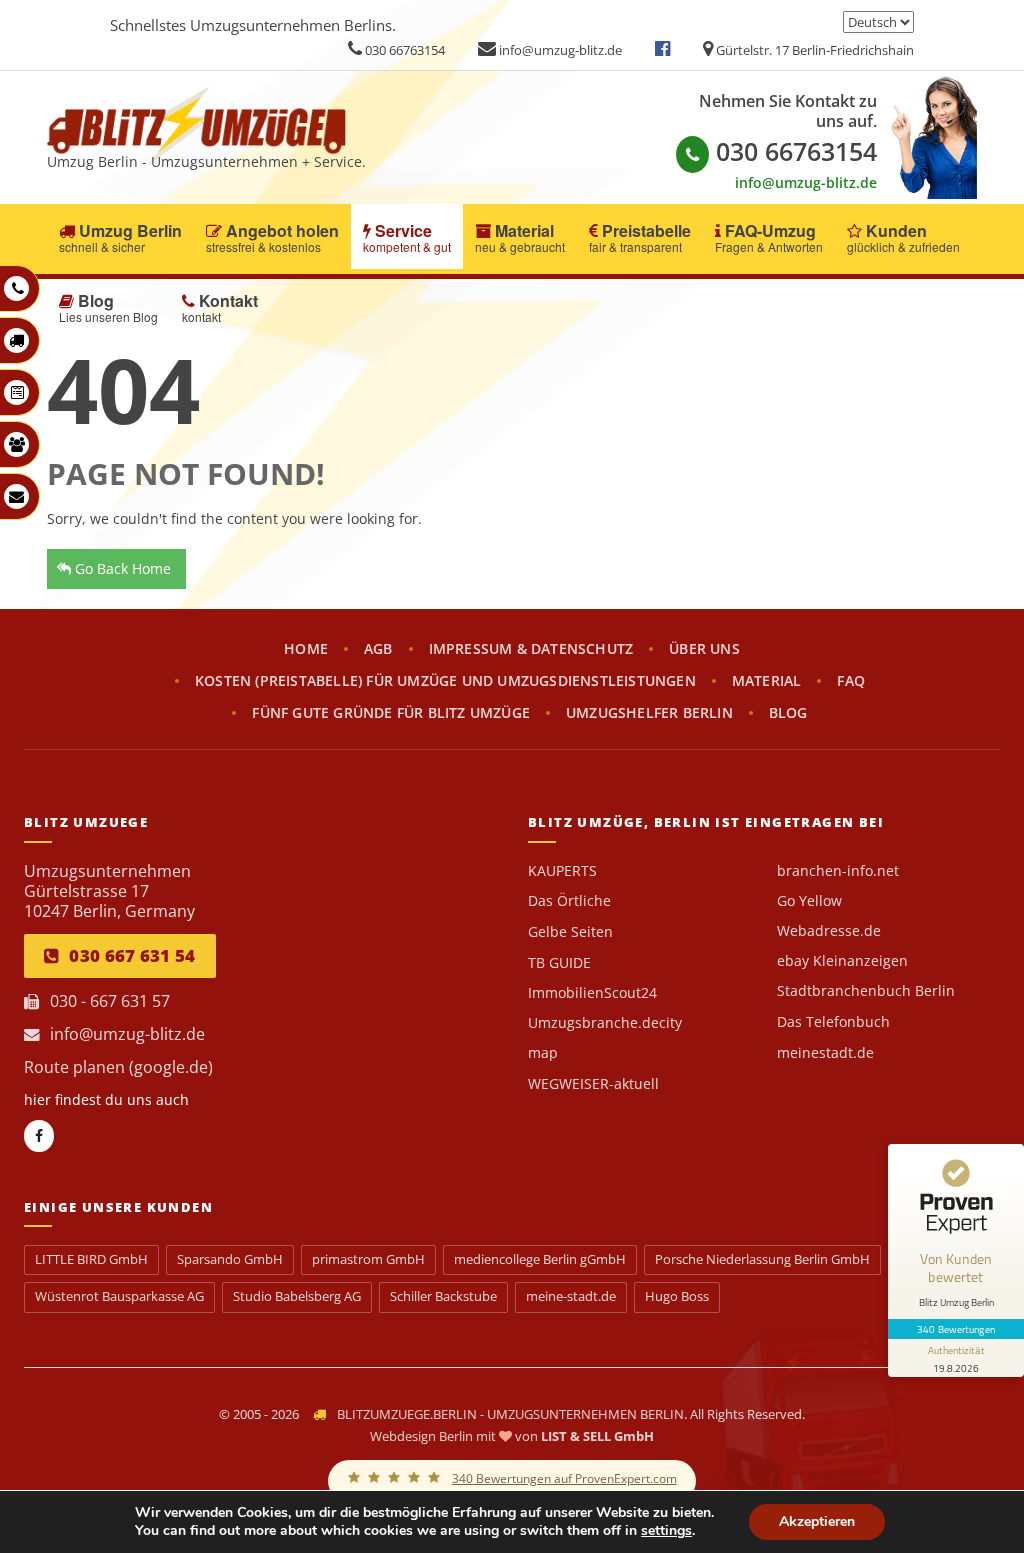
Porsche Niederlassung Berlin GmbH (762, 1259)
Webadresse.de (829, 931)
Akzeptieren (817, 1521)
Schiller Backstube (443, 1296)
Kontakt (220, 307)
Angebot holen (272, 237)
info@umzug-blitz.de (559, 50)
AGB (378, 649)
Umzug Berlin (120, 237)
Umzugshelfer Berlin (649, 713)
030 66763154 (403, 50)
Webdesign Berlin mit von (512, 1436)
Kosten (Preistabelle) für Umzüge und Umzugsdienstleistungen (445, 681)
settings (666, 1531)
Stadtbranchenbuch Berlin (866, 991)
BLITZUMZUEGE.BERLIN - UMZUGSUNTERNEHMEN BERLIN (510, 1414)
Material (520, 237)
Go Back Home (121, 568)
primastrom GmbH (368, 1259)
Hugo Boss (677, 1296)
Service (407, 237)
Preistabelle (640, 237)
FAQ (851, 681)
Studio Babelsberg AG (297, 1296)
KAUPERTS (562, 871)
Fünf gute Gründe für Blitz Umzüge (391, 713)
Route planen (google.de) (118, 1067)
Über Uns (704, 649)
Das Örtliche (569, 901)
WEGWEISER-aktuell (593, 1084)
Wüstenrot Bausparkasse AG (119, 1296)
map (543, 1053)
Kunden (903, 237)
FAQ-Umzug (769, 237)
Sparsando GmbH (230, 1259)
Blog (108, 307)
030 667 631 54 (132, 955)
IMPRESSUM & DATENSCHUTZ (531, 649)
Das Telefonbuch (833, 1022)
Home (306, 649)
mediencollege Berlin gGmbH (540, 1259)
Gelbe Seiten (570, 932)
